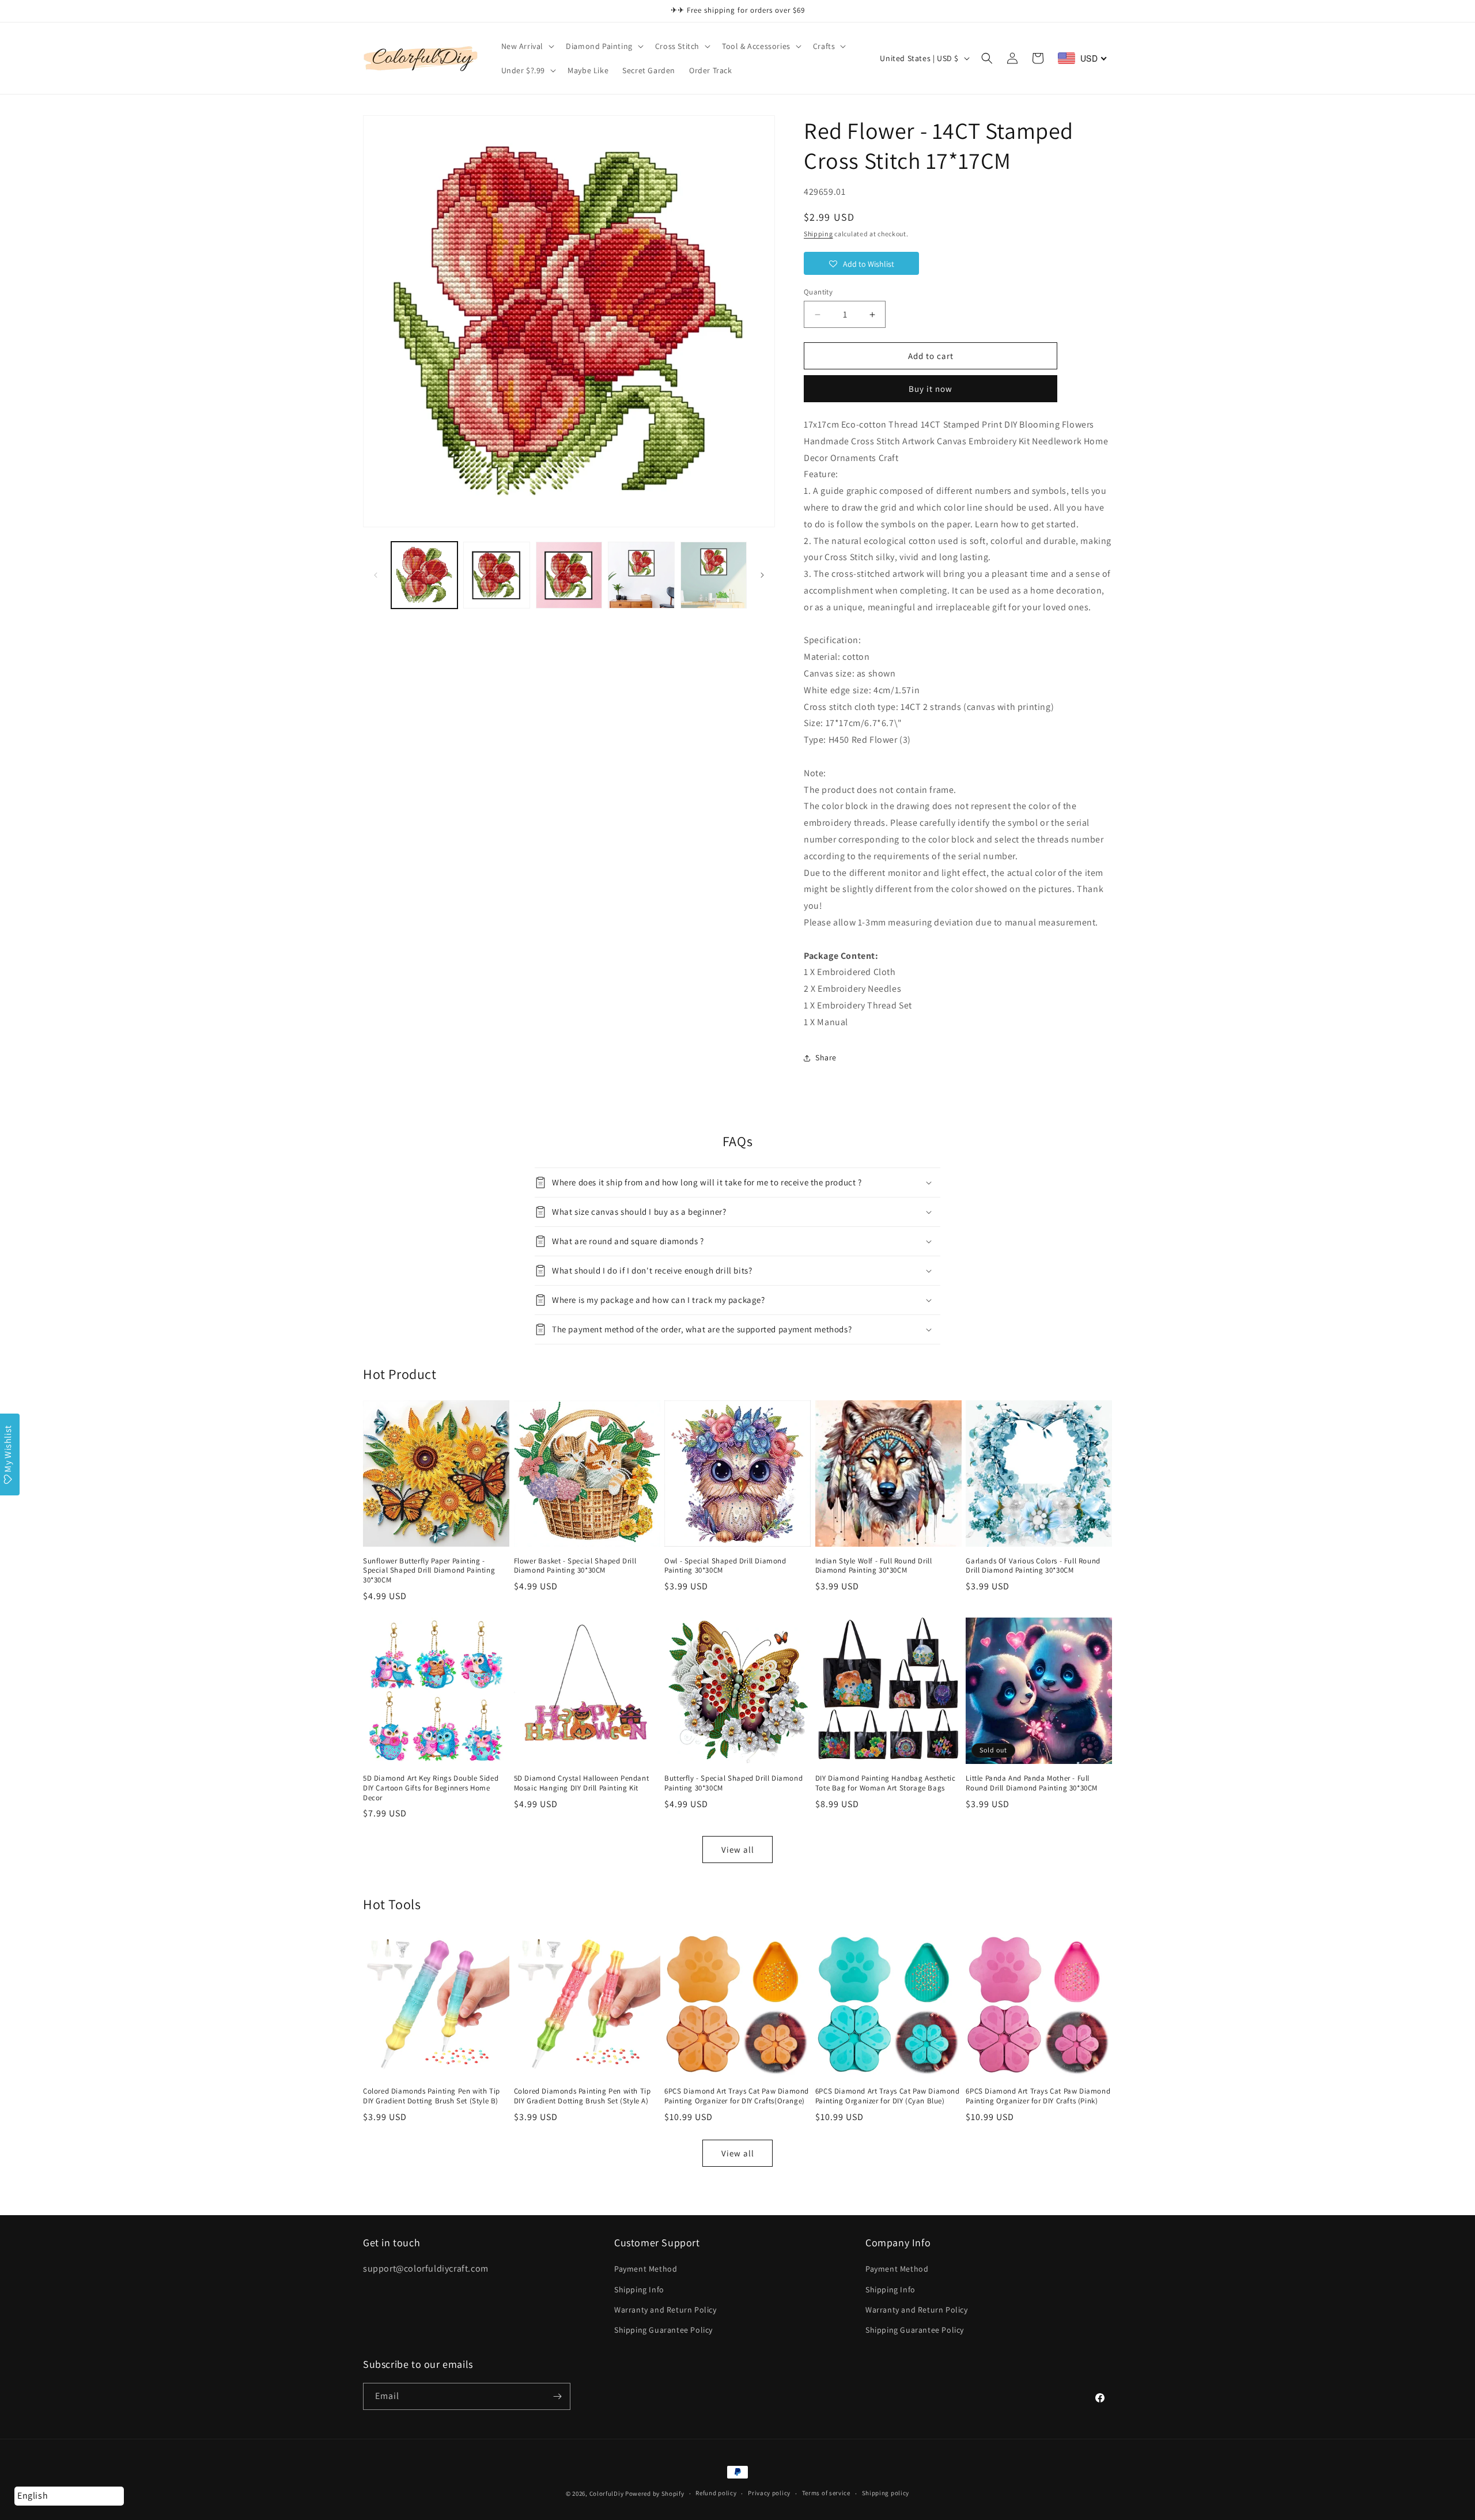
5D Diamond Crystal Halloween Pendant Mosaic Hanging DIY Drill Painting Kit (582, 1783)
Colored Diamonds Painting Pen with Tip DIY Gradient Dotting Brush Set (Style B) (432, 2096)
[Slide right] (762, 575)
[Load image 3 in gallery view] (569, 575)
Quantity (818, 292)
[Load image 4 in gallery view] (641, 575)
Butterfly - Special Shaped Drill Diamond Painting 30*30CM (733, 1783)
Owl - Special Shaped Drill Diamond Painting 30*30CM (725, 1566)
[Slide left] (376, 575)
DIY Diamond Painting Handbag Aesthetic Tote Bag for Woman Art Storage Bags (886, 1783)
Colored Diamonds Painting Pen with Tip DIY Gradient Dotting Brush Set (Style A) (583, 2096)
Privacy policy (769, 2493)
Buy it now (931, 389)
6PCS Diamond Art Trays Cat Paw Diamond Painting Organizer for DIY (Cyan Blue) (888, 2096)
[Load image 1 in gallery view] (424, 575)
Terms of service (826, 2493)
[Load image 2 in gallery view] (496, 575)
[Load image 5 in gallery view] (714, 575)
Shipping (818, 234)
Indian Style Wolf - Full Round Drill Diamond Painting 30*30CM (874, 1566)
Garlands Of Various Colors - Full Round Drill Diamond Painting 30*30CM (1033, 1566)
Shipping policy (886, 2493)
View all (738, 1850)
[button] (527, 46)
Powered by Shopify (655, 2493)
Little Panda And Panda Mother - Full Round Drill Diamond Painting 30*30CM (1032, 1783)
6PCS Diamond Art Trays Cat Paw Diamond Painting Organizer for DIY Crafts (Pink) (1038, 2096)
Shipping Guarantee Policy (663, 2330)
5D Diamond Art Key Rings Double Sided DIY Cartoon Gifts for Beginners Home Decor (431, 1788)
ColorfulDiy (607, 2493)
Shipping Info (639, 2289)
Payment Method (646, 2269)
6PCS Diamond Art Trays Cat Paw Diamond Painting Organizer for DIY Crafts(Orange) (737, 2096)
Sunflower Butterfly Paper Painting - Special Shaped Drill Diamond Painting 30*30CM (429, 1571)
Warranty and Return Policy (665, 2310)
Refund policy (716, 2493)
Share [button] (826, 1057)
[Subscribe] (557, 2396)
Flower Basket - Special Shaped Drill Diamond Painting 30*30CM (575, 1566)
